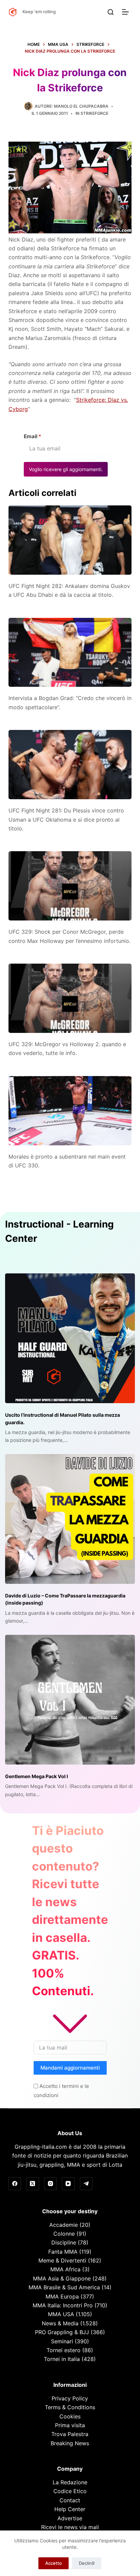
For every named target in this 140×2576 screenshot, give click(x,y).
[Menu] (127, 12)
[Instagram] (51, 2184)
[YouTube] (68, 2184)
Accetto (54, 2563)
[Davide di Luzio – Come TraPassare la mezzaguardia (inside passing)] (70, 1519)
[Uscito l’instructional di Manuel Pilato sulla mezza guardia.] (70, 1338)
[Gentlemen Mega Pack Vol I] (70, 1700)
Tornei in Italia (62, 2359)
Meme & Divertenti (62, 2260)
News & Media (60, 2323)
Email (32, 436)
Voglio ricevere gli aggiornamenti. (66, 469)
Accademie (64, 2225)
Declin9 (87, 2563)
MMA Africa (65, 2269)
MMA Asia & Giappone (62, 2278)
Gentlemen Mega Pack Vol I (37, 1776)
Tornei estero (64, 2350)
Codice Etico (70, 2491)
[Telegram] (86, 2184)
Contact (70, 2500)
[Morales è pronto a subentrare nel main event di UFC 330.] (70, 1111)
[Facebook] (15, 2184)
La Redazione (70, 2482)
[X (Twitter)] (33, 2184)
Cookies (70, 2416)
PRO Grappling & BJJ (62, 2332)
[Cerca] (111, 12)
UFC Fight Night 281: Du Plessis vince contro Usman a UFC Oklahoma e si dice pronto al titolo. (66, 819)
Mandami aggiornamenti (70, 2068)
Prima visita (70, 2425)
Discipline (64, 2242)
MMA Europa (62, 2296)
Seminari (62, 2341)
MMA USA (61, 2314)
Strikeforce (94, 113)
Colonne (64, 2234)
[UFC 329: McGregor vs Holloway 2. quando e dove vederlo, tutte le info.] (70, 998)
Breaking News (70, 2443)
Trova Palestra (70, 2434)
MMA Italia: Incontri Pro (63, 2305)
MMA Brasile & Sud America (64, 2287)
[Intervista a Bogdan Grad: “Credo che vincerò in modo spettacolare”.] (70, 652)
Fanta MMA (63, 2252)
